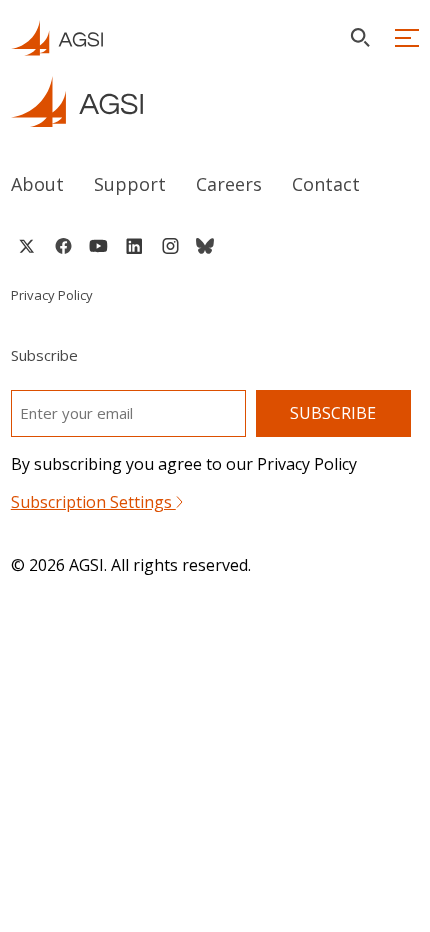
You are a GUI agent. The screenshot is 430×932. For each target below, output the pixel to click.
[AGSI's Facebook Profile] (62, 246)
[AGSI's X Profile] (26, 246)
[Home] (215, 101)
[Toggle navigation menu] (407, 38)
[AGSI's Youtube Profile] (98, 246)
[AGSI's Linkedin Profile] (134, 246)
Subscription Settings (93, 502)
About (37, 184)
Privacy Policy (52, 295)
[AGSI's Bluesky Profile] (205, 246)
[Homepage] (57, 38)
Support (130, 184)
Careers (229, 184)
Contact (326, 184)
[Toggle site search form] (360, 37)
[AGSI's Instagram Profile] (170, 246)
